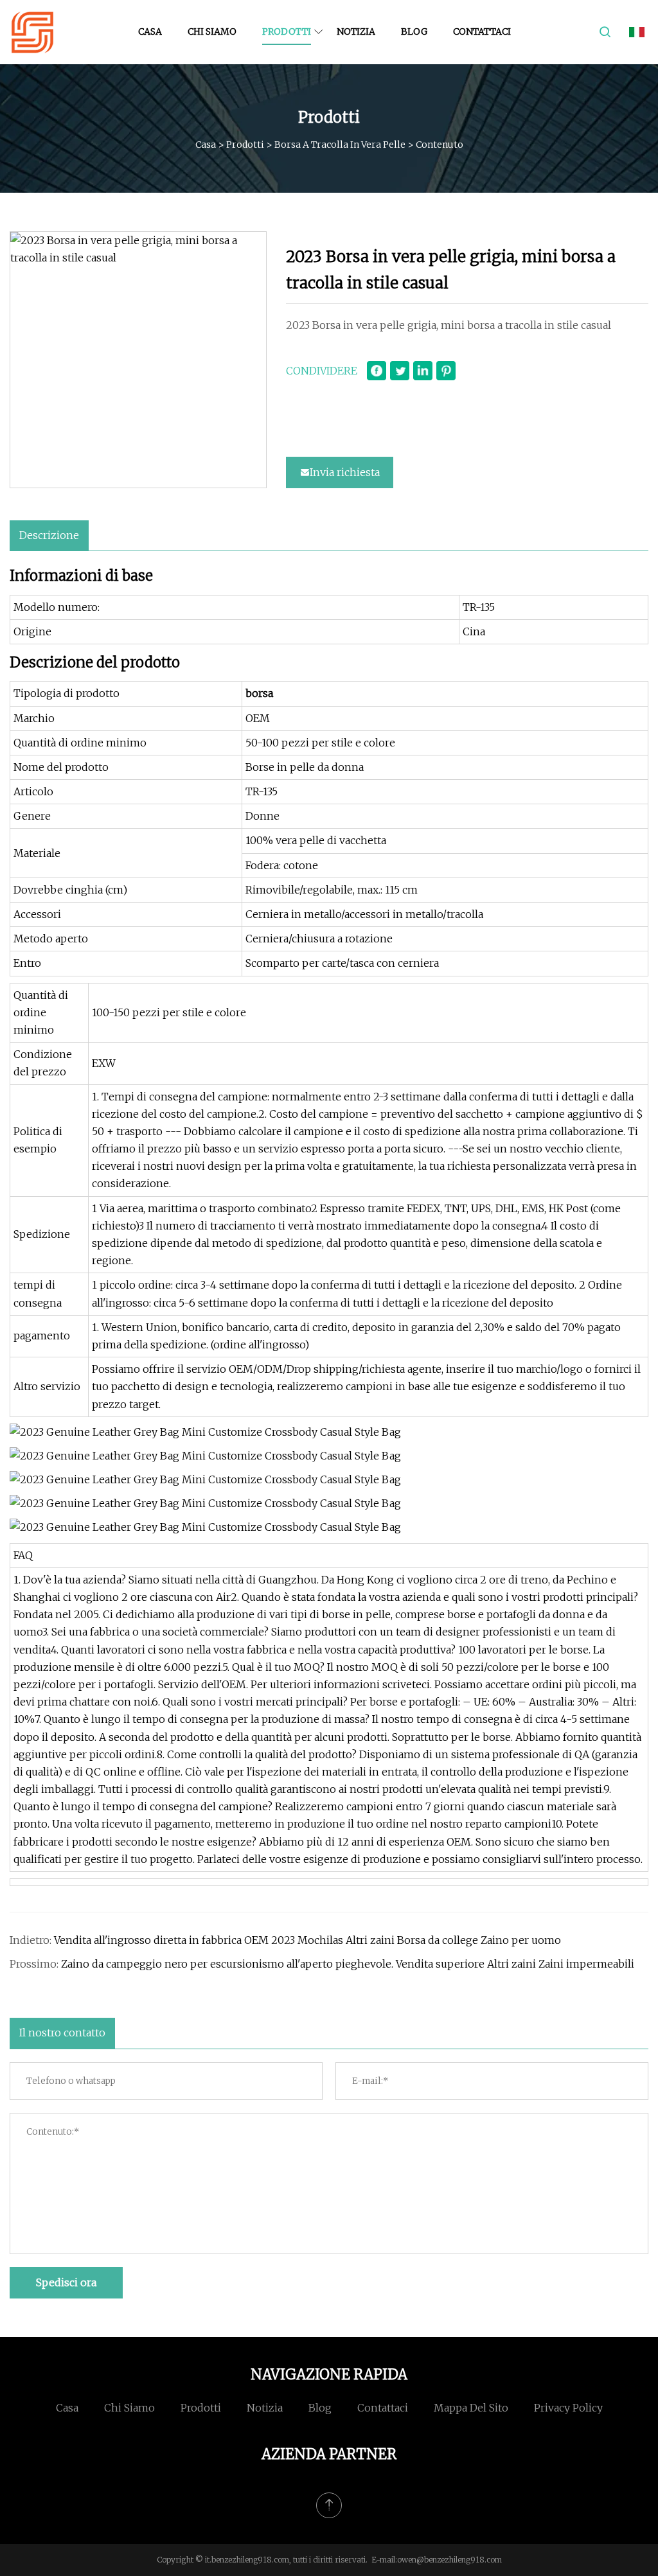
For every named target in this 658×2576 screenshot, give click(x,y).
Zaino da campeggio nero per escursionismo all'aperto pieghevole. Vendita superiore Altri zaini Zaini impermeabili (348, 1964)
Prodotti (287, 31)
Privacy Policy (568, 2408)
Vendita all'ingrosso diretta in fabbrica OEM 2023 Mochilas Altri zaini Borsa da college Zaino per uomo (307, 1940)
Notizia (356, 31)
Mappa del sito (471, 2408)
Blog (414, 31)
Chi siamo (212, 31)
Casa (150, 31)
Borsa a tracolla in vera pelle (340, 145)
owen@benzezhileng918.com (449, 2560)
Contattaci (482, 31)
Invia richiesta (345, 472)
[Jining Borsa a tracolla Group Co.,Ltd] (32, 32)
